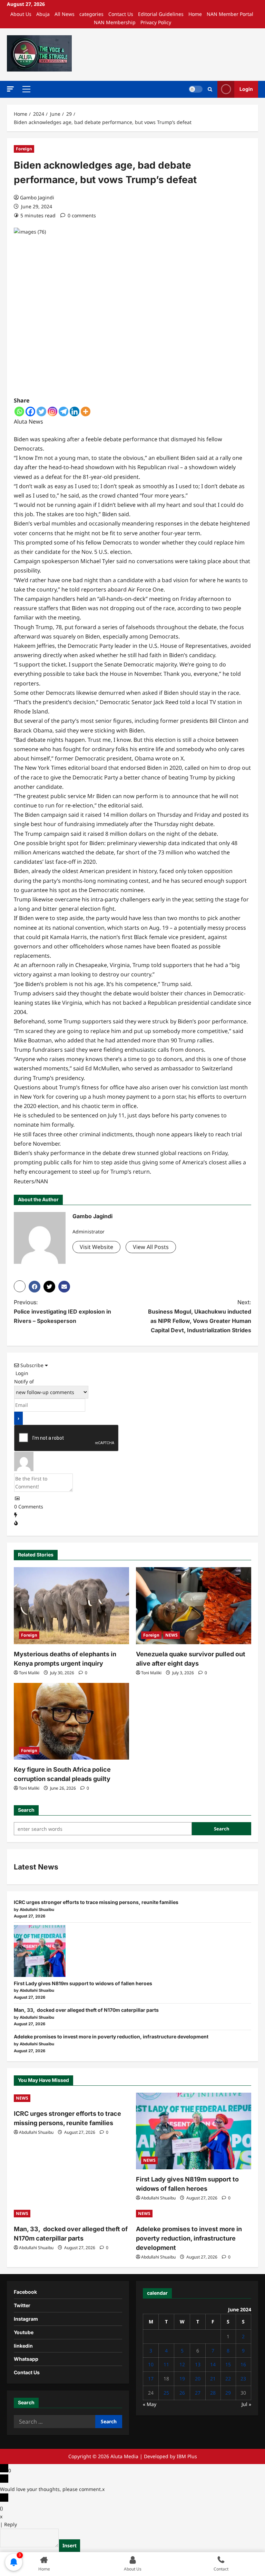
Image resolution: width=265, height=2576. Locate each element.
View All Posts (151, 1247)
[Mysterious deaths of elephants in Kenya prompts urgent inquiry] (71, 1606)
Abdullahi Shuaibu (36, 2132)
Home (195, 14)
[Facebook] (30, 411)
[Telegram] (63, 411)
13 (198, 2364)
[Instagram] (52, 411)
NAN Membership (115, 22)
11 (166, 2364)
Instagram (26, 2319)
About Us (21, 14)
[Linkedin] (75, 411)
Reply (11, 2524)
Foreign (24, 149)
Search (26, 1810)
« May (150, 2404)
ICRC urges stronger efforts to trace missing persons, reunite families (96, 1902)
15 (228, 2364)
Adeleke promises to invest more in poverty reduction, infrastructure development (111, 2037)
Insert (70, 2545)
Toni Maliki (29, 1673)
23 (243, 2379)
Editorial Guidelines (161, 14)
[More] (86, 411)
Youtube (24, 2332)
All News (65, 14)
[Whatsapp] (19, 411)
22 (228, 2379)
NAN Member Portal (230, 14)
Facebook (25, 2292)
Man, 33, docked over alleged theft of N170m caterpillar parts (86, 2010)
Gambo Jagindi (37, 197)
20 (198, 2379)
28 (213, 2393)
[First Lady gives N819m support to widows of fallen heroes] (40, 1951)
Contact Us (121, 14)
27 (198, 2393)
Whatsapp (26, 2359)
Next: (200, 1316)
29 (228, 2393)
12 (182, 2364)
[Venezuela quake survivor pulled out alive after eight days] (194, 1606)
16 (243, 2364)
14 (213, 2364)
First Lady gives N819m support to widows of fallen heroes (83, 1983)
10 (151, 2364)
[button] (10, 89)
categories (91, 14)
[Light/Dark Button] (196, 89)
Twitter (22, 2305)
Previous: (62, 1311)
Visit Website (96, 1247)
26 (182, 2393)
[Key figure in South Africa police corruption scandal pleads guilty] (71, 1721)
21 (213, 2379)
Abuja (43, 14)
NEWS (171, 1635)
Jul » (246, 2404)
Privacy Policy (156, 22)
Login (246, 89)
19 (182, 2379)
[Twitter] (41, 411)
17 (151, 2379)
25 (166, 2393)
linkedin (23, 2346)
